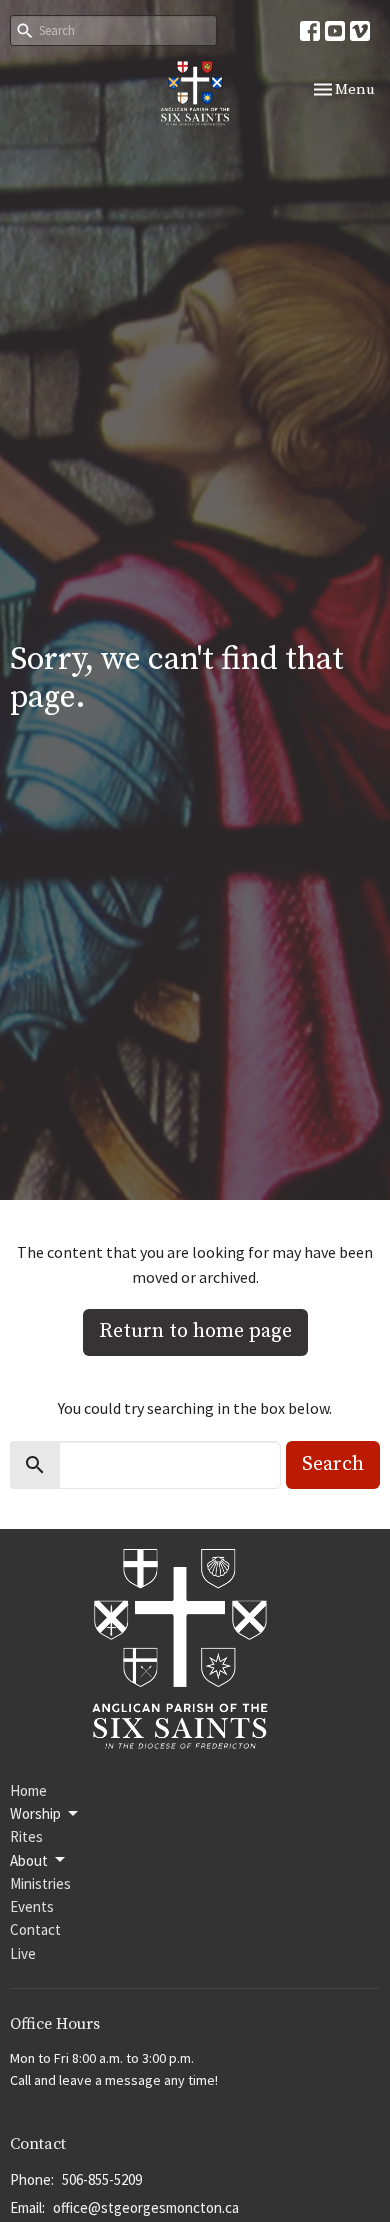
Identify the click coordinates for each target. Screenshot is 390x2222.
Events (32, 1906)
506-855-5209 (102, 2179)
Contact (35, 1929)
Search (333, 1464)
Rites (26, 1836)
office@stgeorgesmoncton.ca (146, 2207)
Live (23, 1953)
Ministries (40, 1883)
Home (28, 1790)
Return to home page (195, 1331)
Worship (35, 1813)
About (29, 1860)
